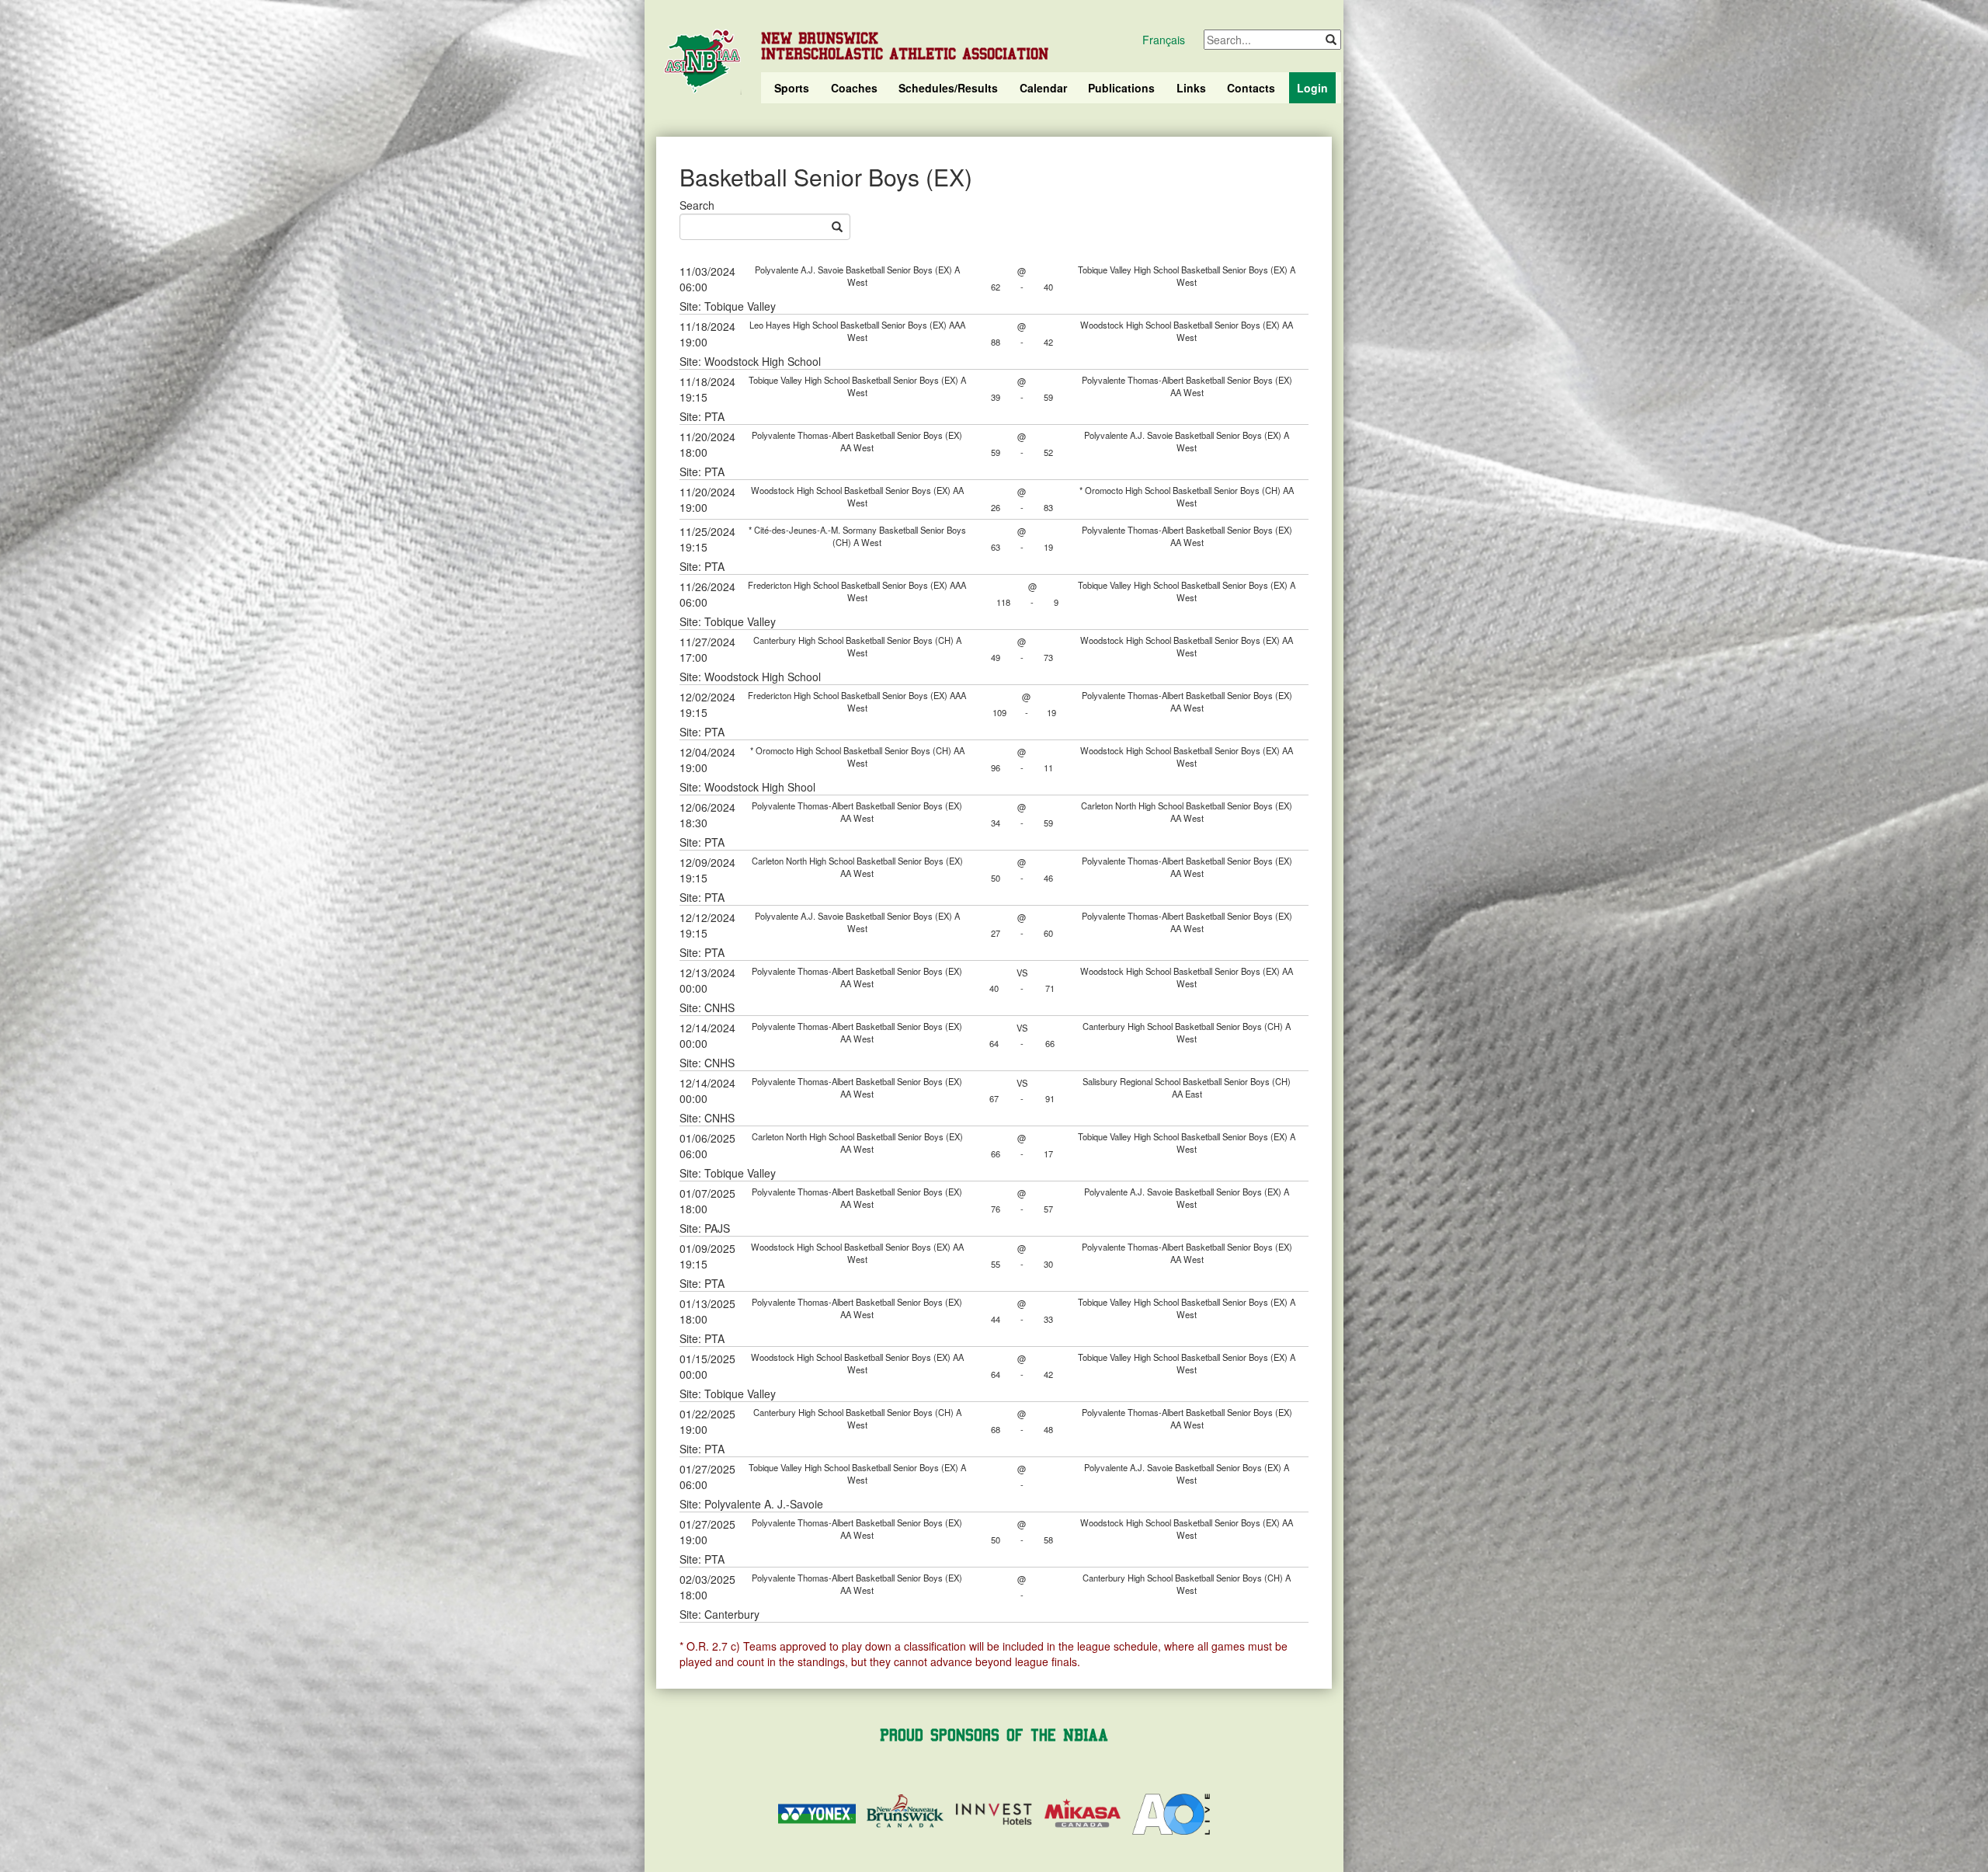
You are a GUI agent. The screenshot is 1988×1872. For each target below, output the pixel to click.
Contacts (1251, 88)
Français (1164, 40)
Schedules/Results (948, 88)
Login (1312, 88)
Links (1191, 88)
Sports (792, 88)
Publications (1121, 88)
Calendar (1043, 88)
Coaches (854, 88)
